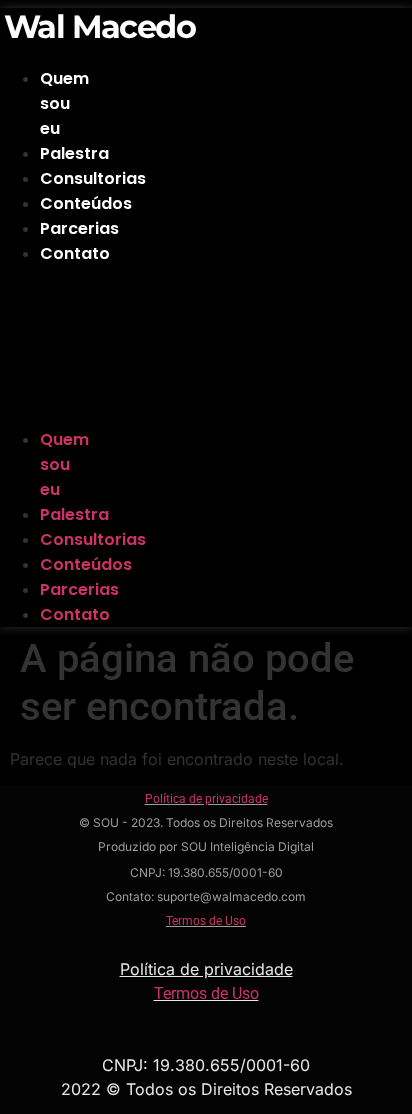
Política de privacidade (206, 799)
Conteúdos (86, 203)
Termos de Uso (206, 921)
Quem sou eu (64, 103)
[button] (37, 346)
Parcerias (79, 228)
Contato (75, 253)
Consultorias (93, 178)
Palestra (74, 153)
